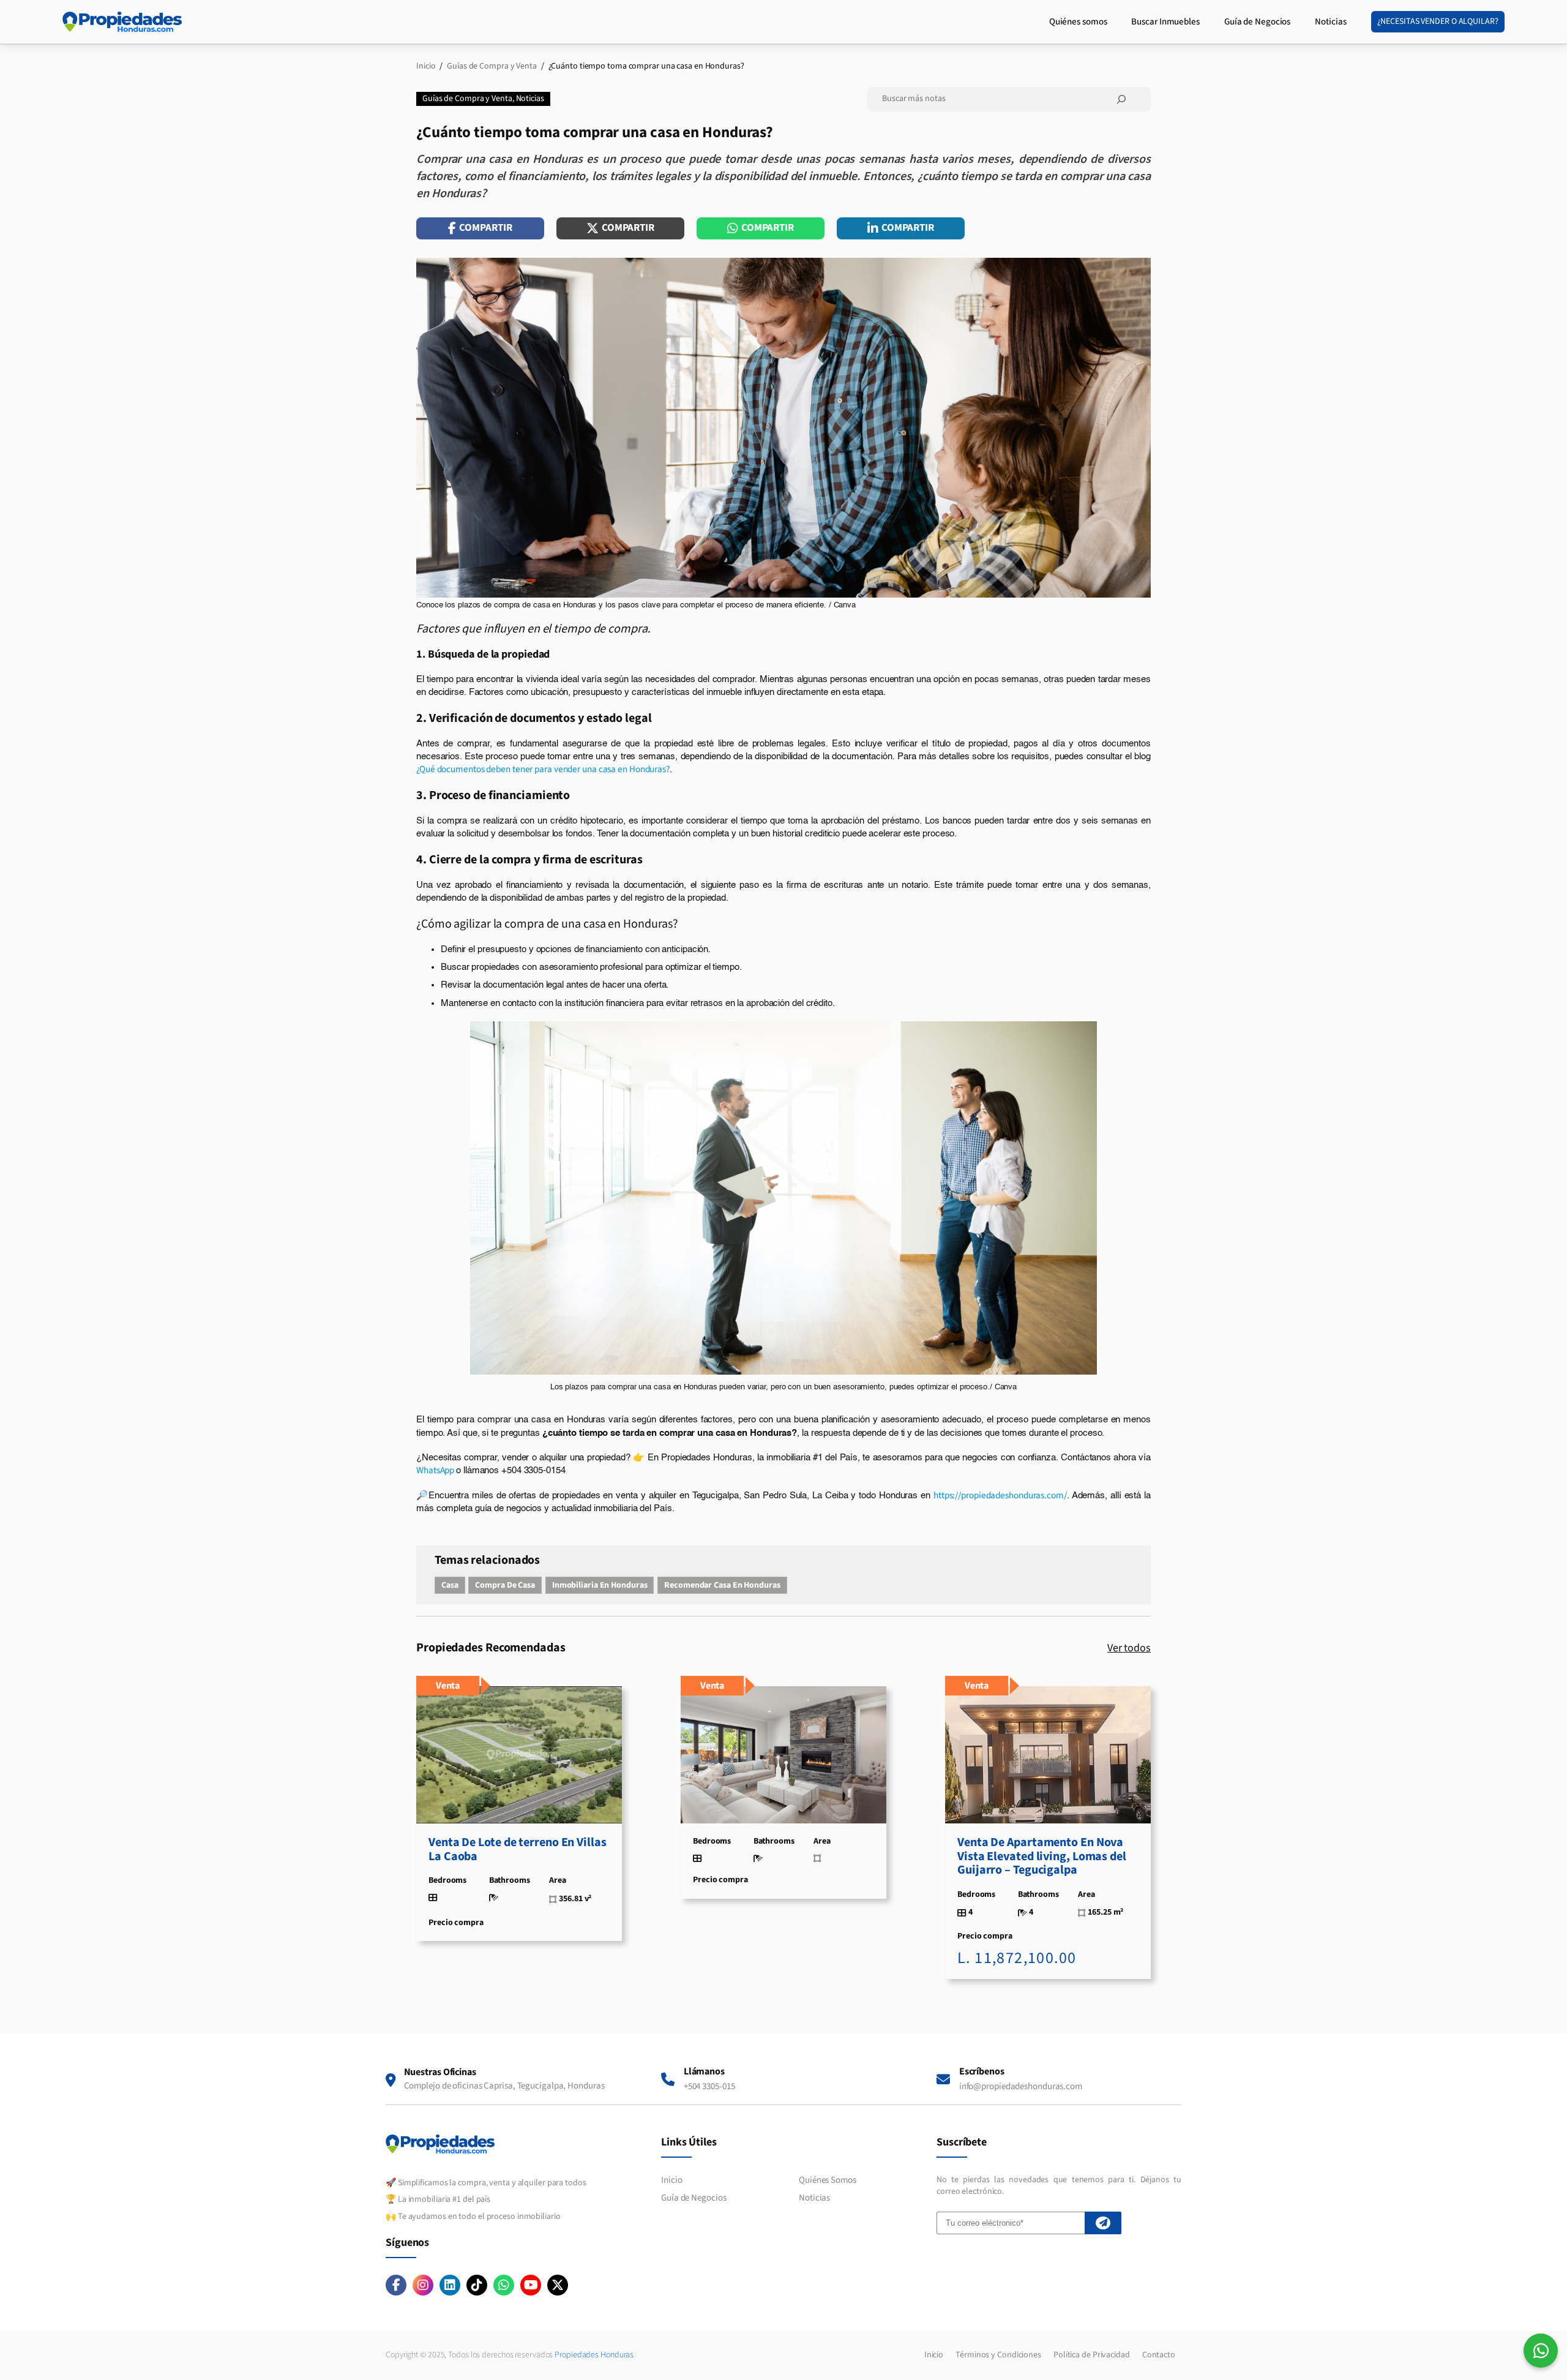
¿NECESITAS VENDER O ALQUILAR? (1438, 21)
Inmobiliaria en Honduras (600, 1585)
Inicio (671, 2180)
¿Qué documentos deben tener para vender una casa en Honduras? (543, 769)
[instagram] (423, 2285)
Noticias (530, 99)
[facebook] (396, 2285)
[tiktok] (477, 2285)
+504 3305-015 (709, 2086)
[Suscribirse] (1103, 2223)
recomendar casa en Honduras (722, 1585)
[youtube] (531, 2285)
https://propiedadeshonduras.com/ (1000, 1495)
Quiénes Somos (828, 2180)
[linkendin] (450, 2285)
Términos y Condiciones (998, 2355)
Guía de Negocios (694, 2198)
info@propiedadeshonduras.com (1021, 2086)
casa (450, 1585)
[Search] (1121, 99)
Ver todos (1129, 1648)
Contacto (1159, 2355)
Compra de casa (505, 1585)
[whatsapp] (504, 2285)
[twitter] (558, 2285)
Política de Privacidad (1092, 2355)
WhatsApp (436, 1470)
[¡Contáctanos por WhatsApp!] (1541, 2351)
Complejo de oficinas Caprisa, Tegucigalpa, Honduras (504, 2086)
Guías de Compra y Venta (467, 99)
